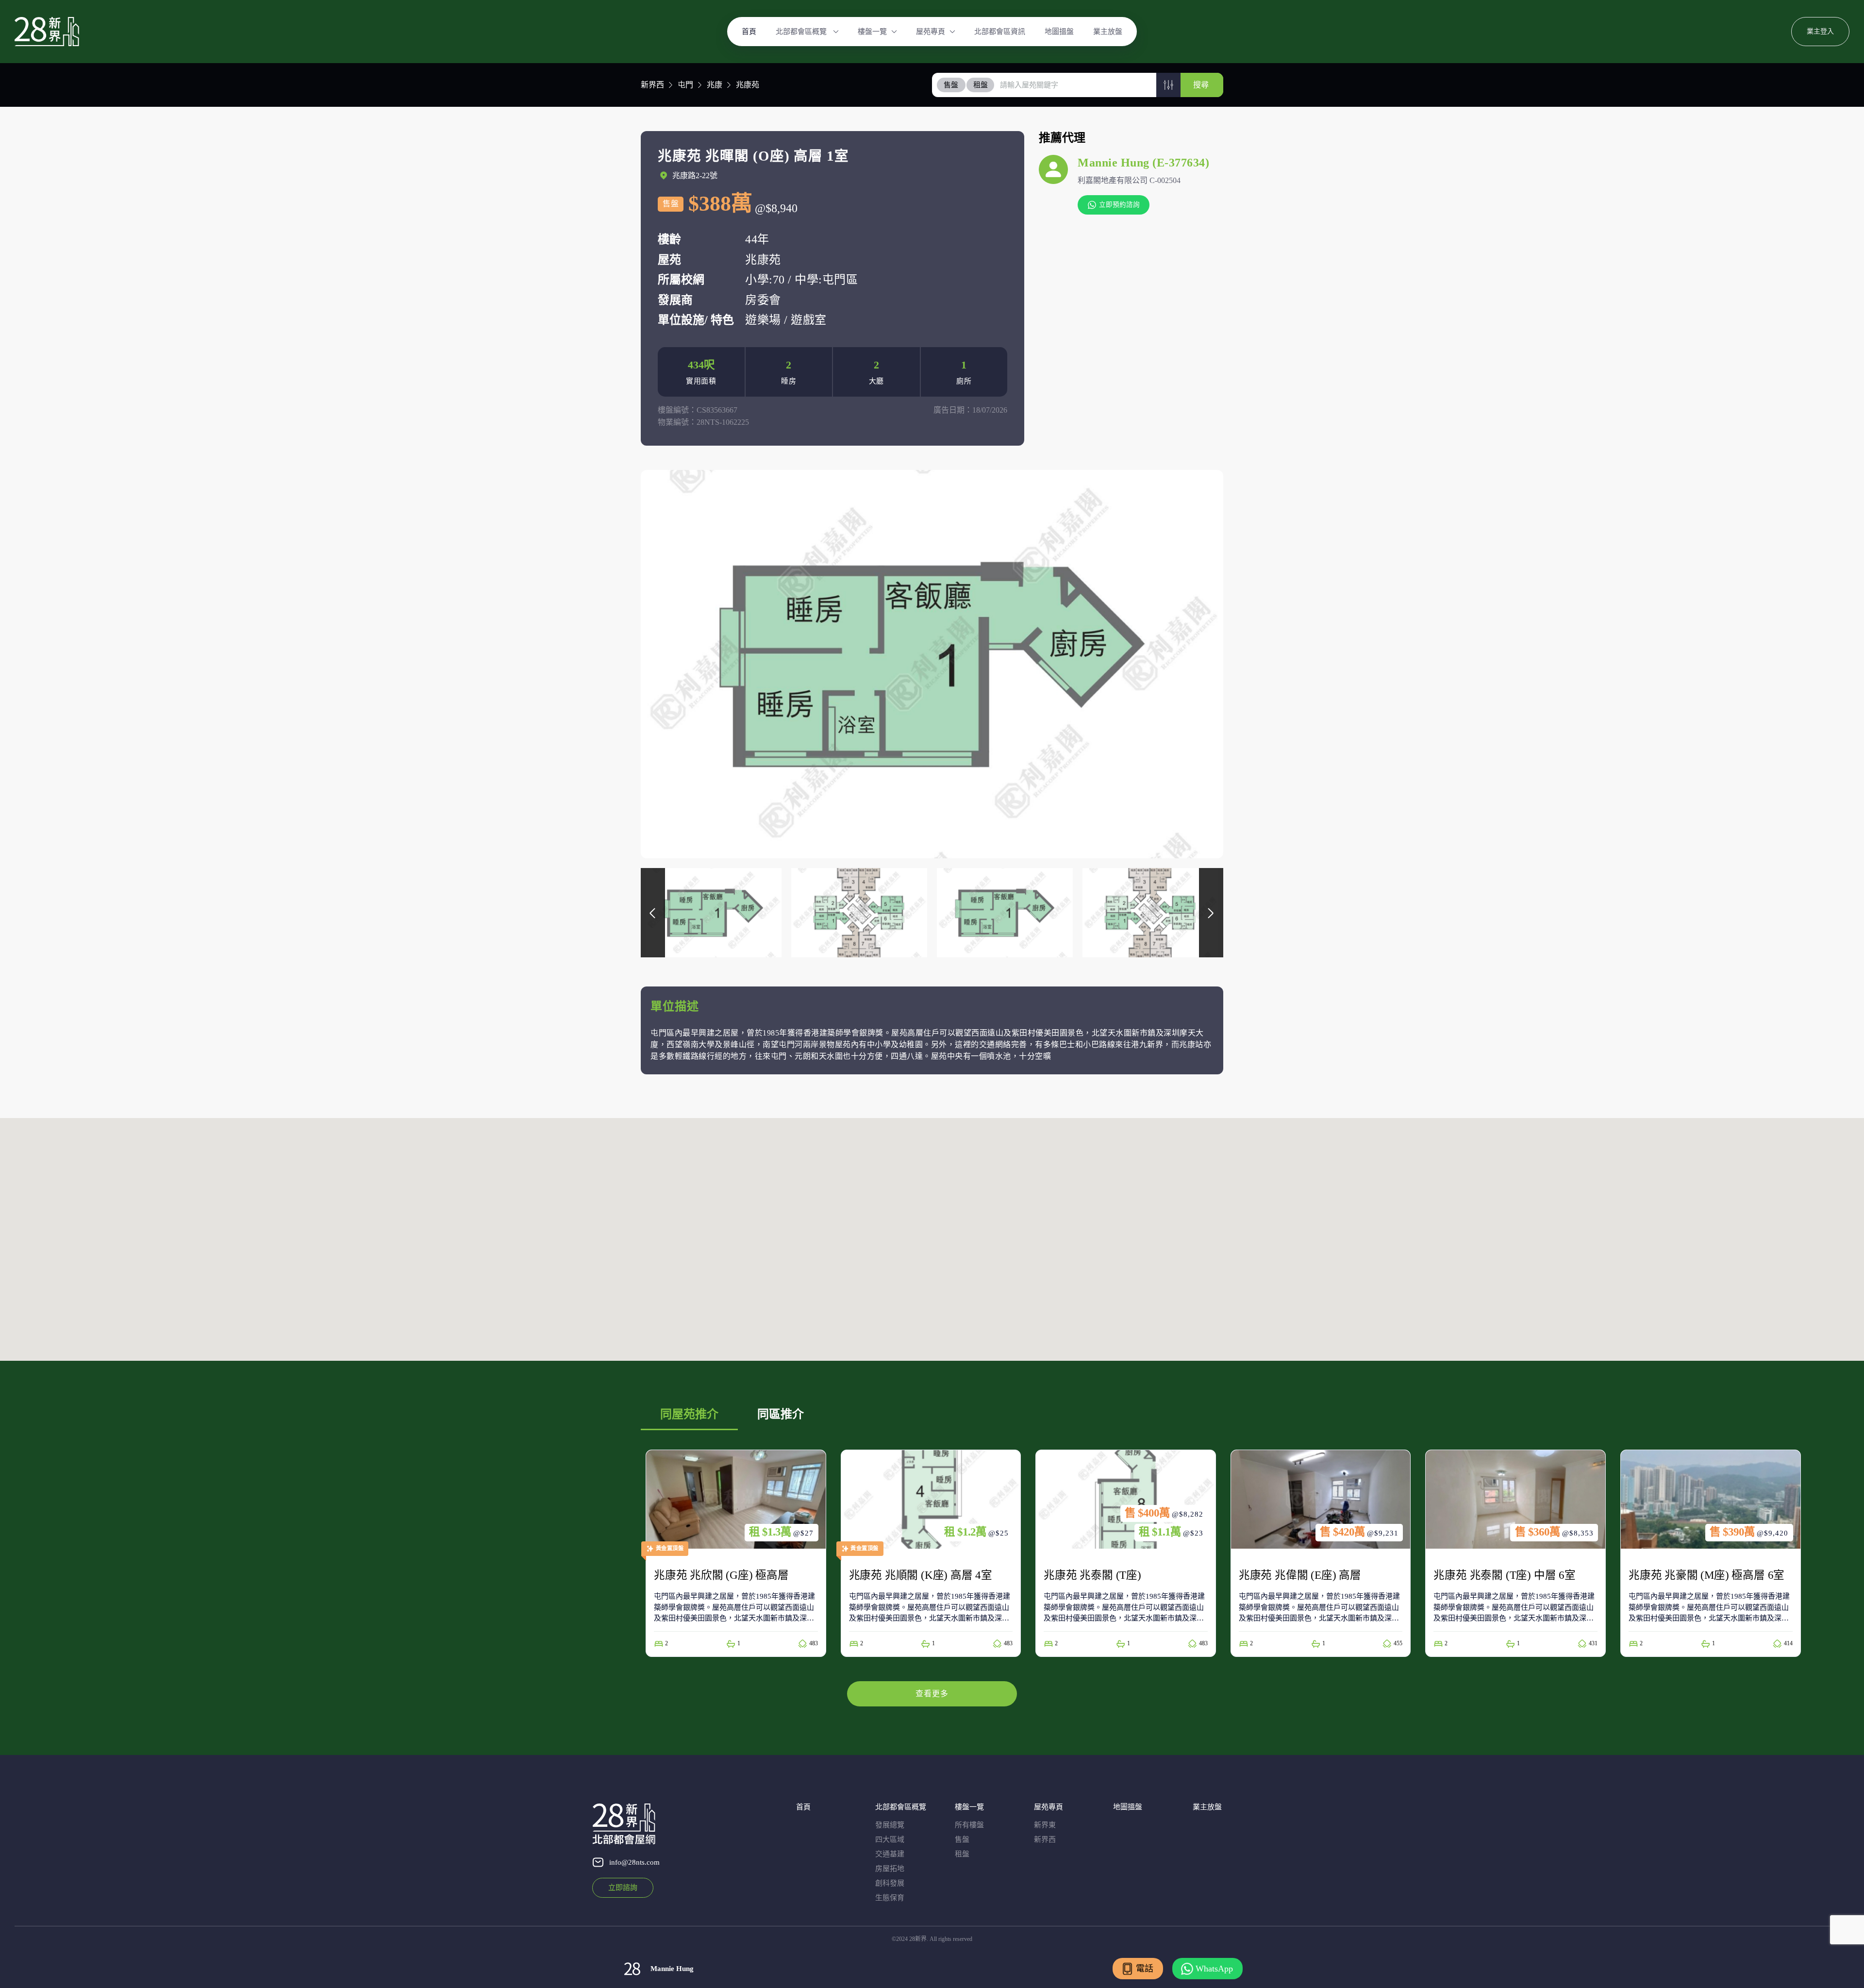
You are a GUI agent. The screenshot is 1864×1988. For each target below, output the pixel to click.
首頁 (749, 32)
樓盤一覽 (872, 32)
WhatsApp (1214, 1969)
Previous (653, 913)
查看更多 (932, 1694)
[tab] (951, 85)
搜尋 (1201, 85)
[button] (1168, 85)
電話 (1145, 1969)
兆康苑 (748, 85)
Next (1211, 913)
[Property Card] (736, 1553)
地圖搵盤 (1059, 32)
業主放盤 (1108, 32)
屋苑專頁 (931, 32)
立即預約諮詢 (1119, 205)
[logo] (47, 32)
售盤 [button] (951, 85)
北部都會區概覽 (802, 32)
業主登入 (1820, 31)
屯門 (685, 85)
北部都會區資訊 (1000, 32)
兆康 (715, 85)
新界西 (652, 85)
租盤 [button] (981, 85)
